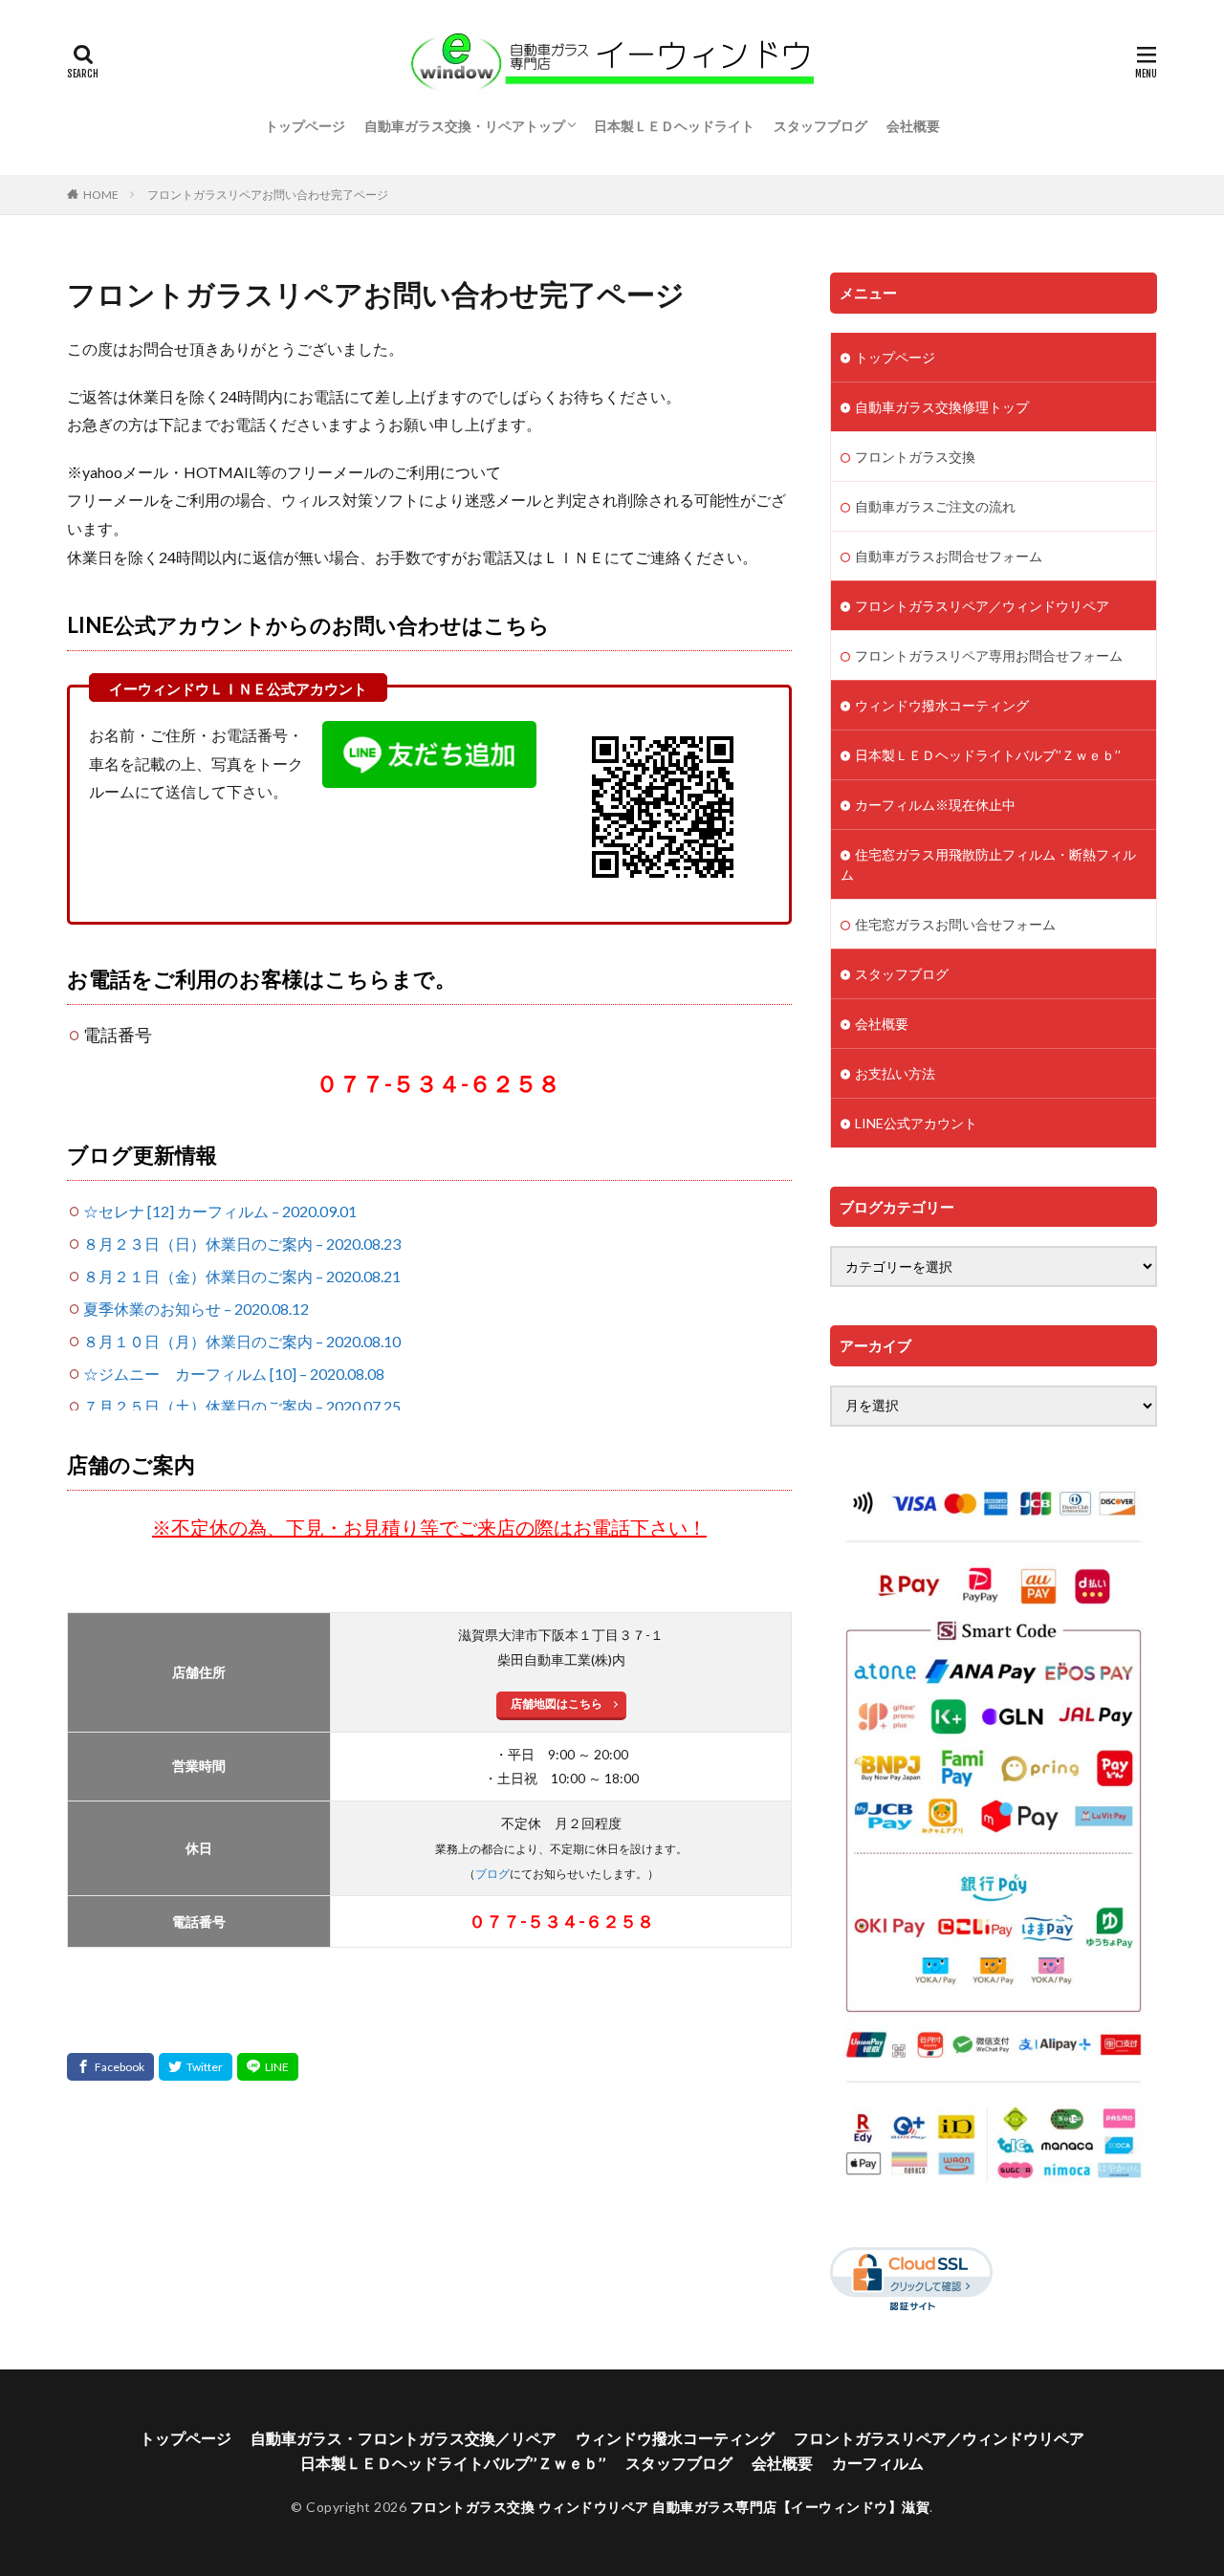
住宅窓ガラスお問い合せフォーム (955, 924)
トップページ (305, 126)
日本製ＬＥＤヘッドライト (674, 126)
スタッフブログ (820, 126)
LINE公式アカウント (916, 1123)
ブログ (492, 1874)
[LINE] (268, 2067)
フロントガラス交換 (915, 457)
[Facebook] (110, 2067)
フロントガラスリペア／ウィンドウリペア (982, 606)
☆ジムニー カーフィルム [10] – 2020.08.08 (234, 1374)
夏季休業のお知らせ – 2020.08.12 (196, 1309)
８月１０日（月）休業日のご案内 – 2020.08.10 (242, 1341)
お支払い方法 (895, 1073)
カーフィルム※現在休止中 (935, 805)
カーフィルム (878, 2463)
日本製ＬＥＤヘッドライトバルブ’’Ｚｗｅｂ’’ (988, 755)
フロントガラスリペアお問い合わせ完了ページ (268, 195)
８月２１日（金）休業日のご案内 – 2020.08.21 (242, 1276)
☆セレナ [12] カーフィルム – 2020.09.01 (220, 1211)
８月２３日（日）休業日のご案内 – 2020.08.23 (242, 1244)
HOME (101, 195)
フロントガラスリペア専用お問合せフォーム (989, 655)
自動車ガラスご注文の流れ (935, 506)
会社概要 (913, 126)
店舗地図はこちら (557, 1703)
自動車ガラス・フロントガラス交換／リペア (404, 2438)
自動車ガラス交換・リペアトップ (465, 126)
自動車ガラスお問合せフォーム (949, 556)
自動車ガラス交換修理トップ (942, 407)
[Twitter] (196, 2067)
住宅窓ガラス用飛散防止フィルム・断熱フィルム (988, 864)
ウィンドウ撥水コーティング (942, 705)
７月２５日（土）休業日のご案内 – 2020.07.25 (242, 1406)
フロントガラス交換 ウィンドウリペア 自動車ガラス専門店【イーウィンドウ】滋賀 (670, 2507)
